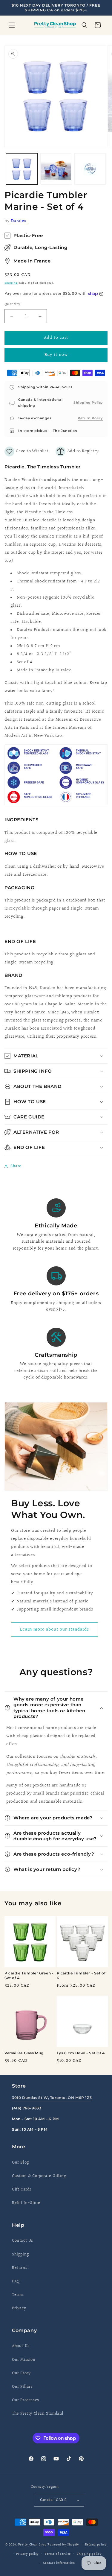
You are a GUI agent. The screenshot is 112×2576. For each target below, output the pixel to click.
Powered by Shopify (63, 2545)
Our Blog (20, 2163)
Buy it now (56, 355)
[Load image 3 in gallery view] (90, 169)
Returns (20, 2268)
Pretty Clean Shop (32, 2545)
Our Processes (26, 2400)
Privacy (19, 2308)
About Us (21, 2346)
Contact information (59, 2563)
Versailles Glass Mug (24, 2053)
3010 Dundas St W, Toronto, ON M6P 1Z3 (52, 2098)
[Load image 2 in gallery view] (56, 169)
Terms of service (58, 2554)
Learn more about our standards (55, 1629)
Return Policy (90, 418)
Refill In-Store (26, 2203)
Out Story (21, 2373)
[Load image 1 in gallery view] (22, 169)
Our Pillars (22, 2387)
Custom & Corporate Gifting (39, 2176)
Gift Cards (22, 2190)
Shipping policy (89, 2554)
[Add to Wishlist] (26, 451)
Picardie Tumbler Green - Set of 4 (29, 1975)
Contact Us (23, 2241)
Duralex (19, 221)
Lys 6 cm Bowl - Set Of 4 (81, 2053)
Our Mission (24, 2360)
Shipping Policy (88, 403)
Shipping (11, 283)
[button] (12, 25)
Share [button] (16, 1166)
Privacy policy (27, 2554)
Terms (18, 2295)
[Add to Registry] (77, 451)
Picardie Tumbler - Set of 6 (81, 1975)
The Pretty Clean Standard (38, 2414)
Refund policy (96, 2545)
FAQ (16, 2281)
